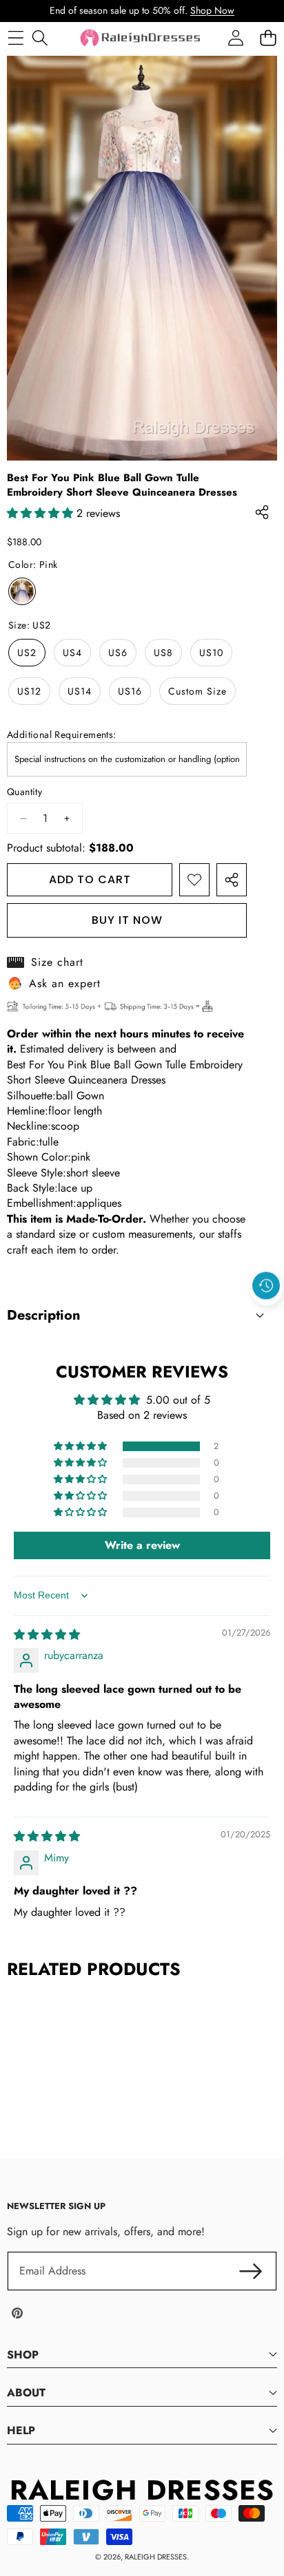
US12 (29, 691)
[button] (267, 1318)
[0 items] (268, 38)
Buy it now (127, 920)
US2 (27, 653)
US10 (211, 653)
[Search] (40, 38)
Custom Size (197, 691)
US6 (118, 653)
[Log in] (235, 38)
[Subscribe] (251, 2271)
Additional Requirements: (62, 735)
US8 (163, 653)
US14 (80, 691)
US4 (72, 653)
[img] (47, 1635)
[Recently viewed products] (266, 1286)
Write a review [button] (142, 1545)
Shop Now (212, 10)
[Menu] (16, 38)
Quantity (24, 792)
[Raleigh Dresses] (141, 38)
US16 (130, 691)
